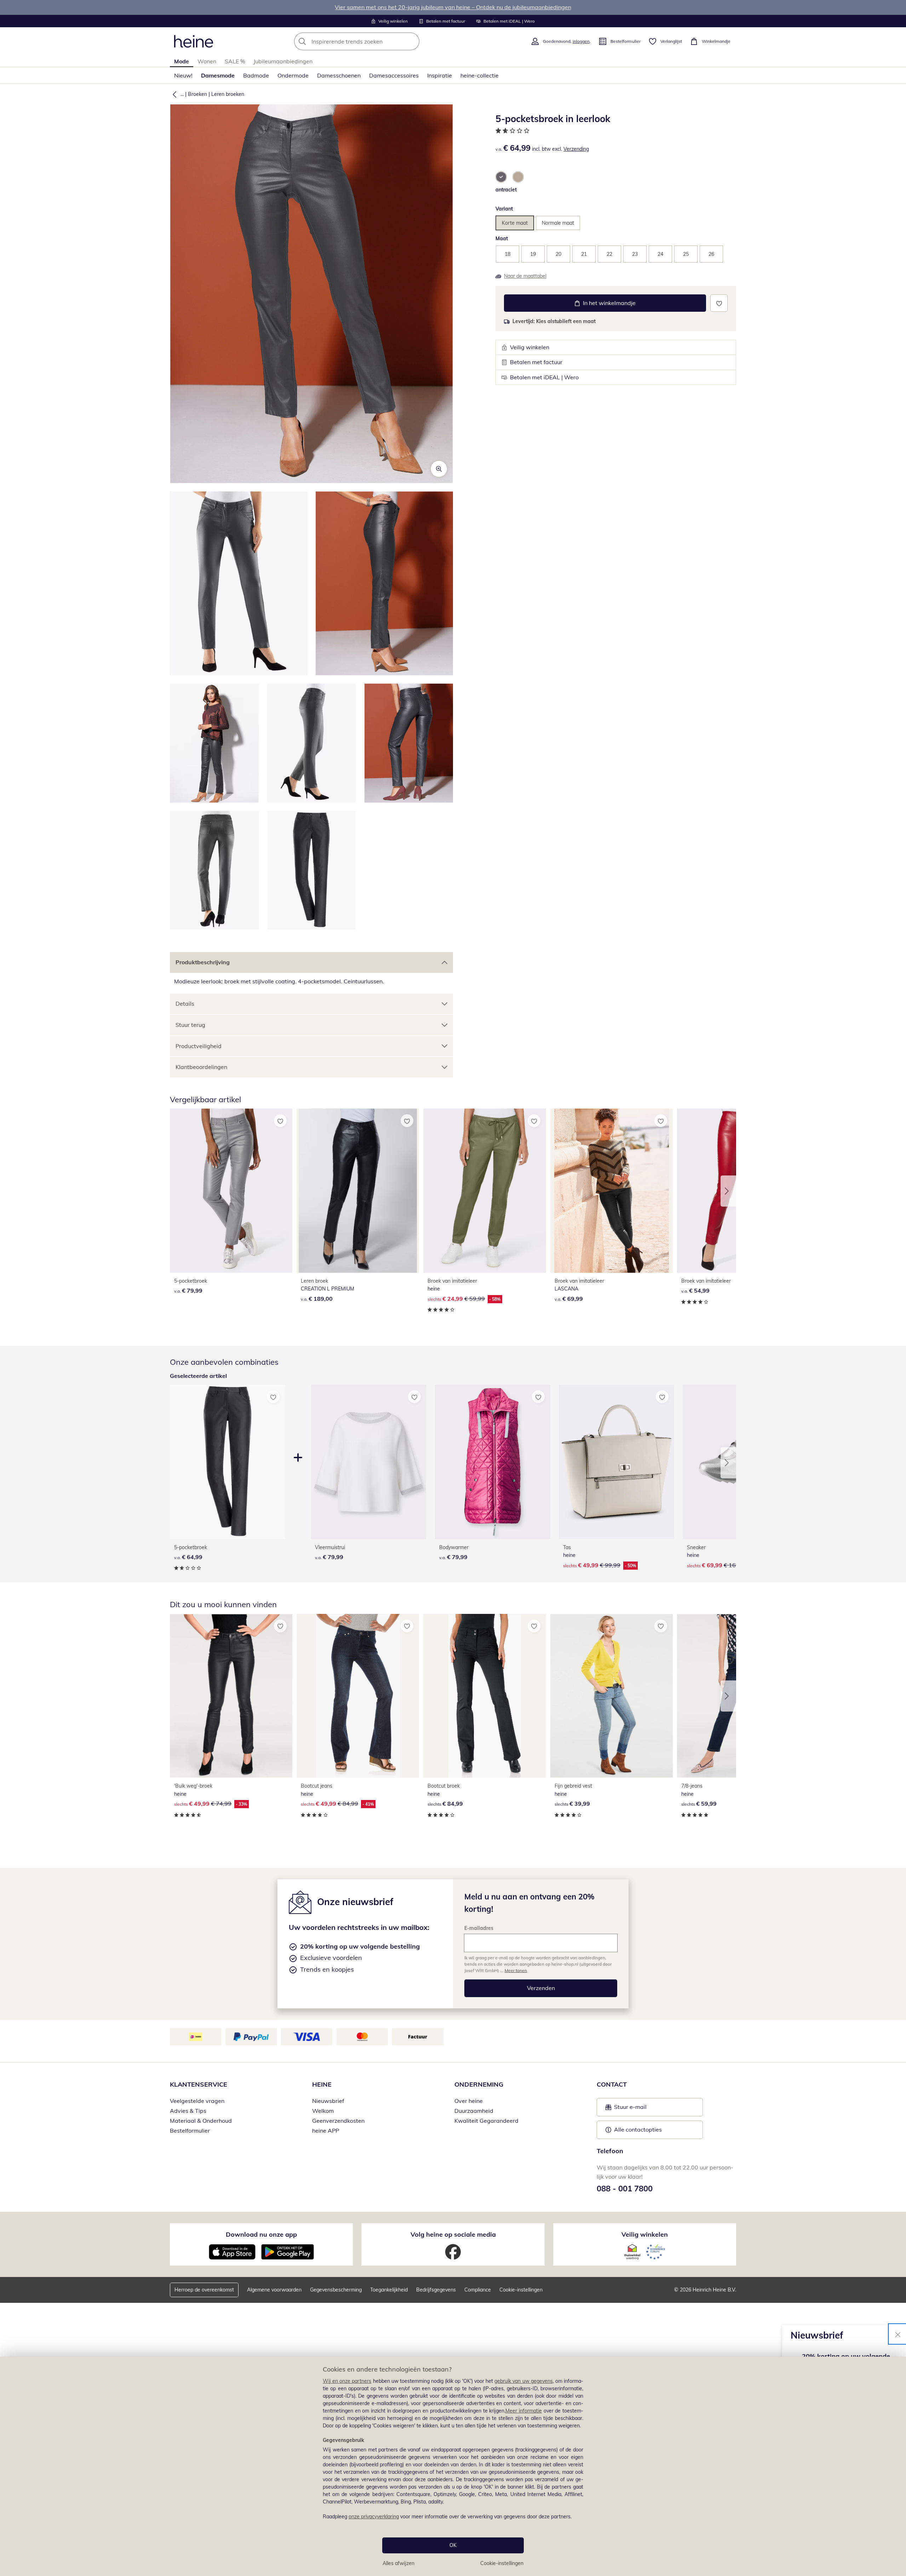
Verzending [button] (576, 149)
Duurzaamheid (474, 2111)
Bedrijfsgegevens (436, 2290)
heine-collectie (480, 75)
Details (185, 1004)
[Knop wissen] (412, 41)
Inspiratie (440, 75)
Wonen (207, 61)
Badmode (256, 75)
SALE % (235, 61)
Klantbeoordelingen (201, 1067)
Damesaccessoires (394, 75)
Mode (182, 61)
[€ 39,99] (612, 1696)
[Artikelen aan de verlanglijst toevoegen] (719, 303)
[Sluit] (898, 2334)
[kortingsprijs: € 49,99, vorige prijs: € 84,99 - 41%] (358, 1696)
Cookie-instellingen (502, 2563)
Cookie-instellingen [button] (521, 2290)
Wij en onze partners (347, 2381)
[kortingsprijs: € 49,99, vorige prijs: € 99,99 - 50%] (617, 1462)
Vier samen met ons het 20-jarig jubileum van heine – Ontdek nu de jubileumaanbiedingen (453, 7)
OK (453, 2545)
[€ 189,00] (358, 1191)
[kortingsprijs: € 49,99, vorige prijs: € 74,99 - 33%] (231, 1696)
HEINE (322, 2084)
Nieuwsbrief (328, 2101)
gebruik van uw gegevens (524, 2381)
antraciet (506, 190)
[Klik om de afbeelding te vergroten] (439, 469)
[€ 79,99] (231, 1191)
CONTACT (612, 2084)
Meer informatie (524, 2411)
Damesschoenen (339, 75)
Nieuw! (183, 75)
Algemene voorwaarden (274, 2290)
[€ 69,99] (612, 1191)
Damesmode (218, 75)
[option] (501, 177)
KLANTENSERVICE (199, 2084)
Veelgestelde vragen (197, 2101)
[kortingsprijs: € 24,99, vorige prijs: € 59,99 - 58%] (484, 1191)
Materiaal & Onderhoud (201, 2121)
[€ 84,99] (484, 1696)
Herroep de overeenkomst (204, 2290)
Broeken (197, 94)
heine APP (326, 2131)
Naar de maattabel (525, 276)
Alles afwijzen (398, 2563)
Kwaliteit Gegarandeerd (486, 2121)
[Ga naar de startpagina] (194, 41)
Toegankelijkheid (389, 2290)
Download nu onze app (261, 2234)
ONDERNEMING (479, 2084)
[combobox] (372, 41)
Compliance (478, 2290)
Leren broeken (228, 94)
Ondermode (293, 75)
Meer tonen (516, 1970)
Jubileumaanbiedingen (283, 61)
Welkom (323, 2111)
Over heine (469, 2101)
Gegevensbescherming (336, 2290)
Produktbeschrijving (203, 962)
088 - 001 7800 (625, 2189)
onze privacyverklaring (374, 2517)
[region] (453, 2466)
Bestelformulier (190, 2131)
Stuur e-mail (630, 2109)
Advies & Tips (188, 2111)
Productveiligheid (199, 1046)
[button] (173, 94)
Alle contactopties (638, 2129)
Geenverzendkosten (338, 2121)
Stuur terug (190, 1025)
